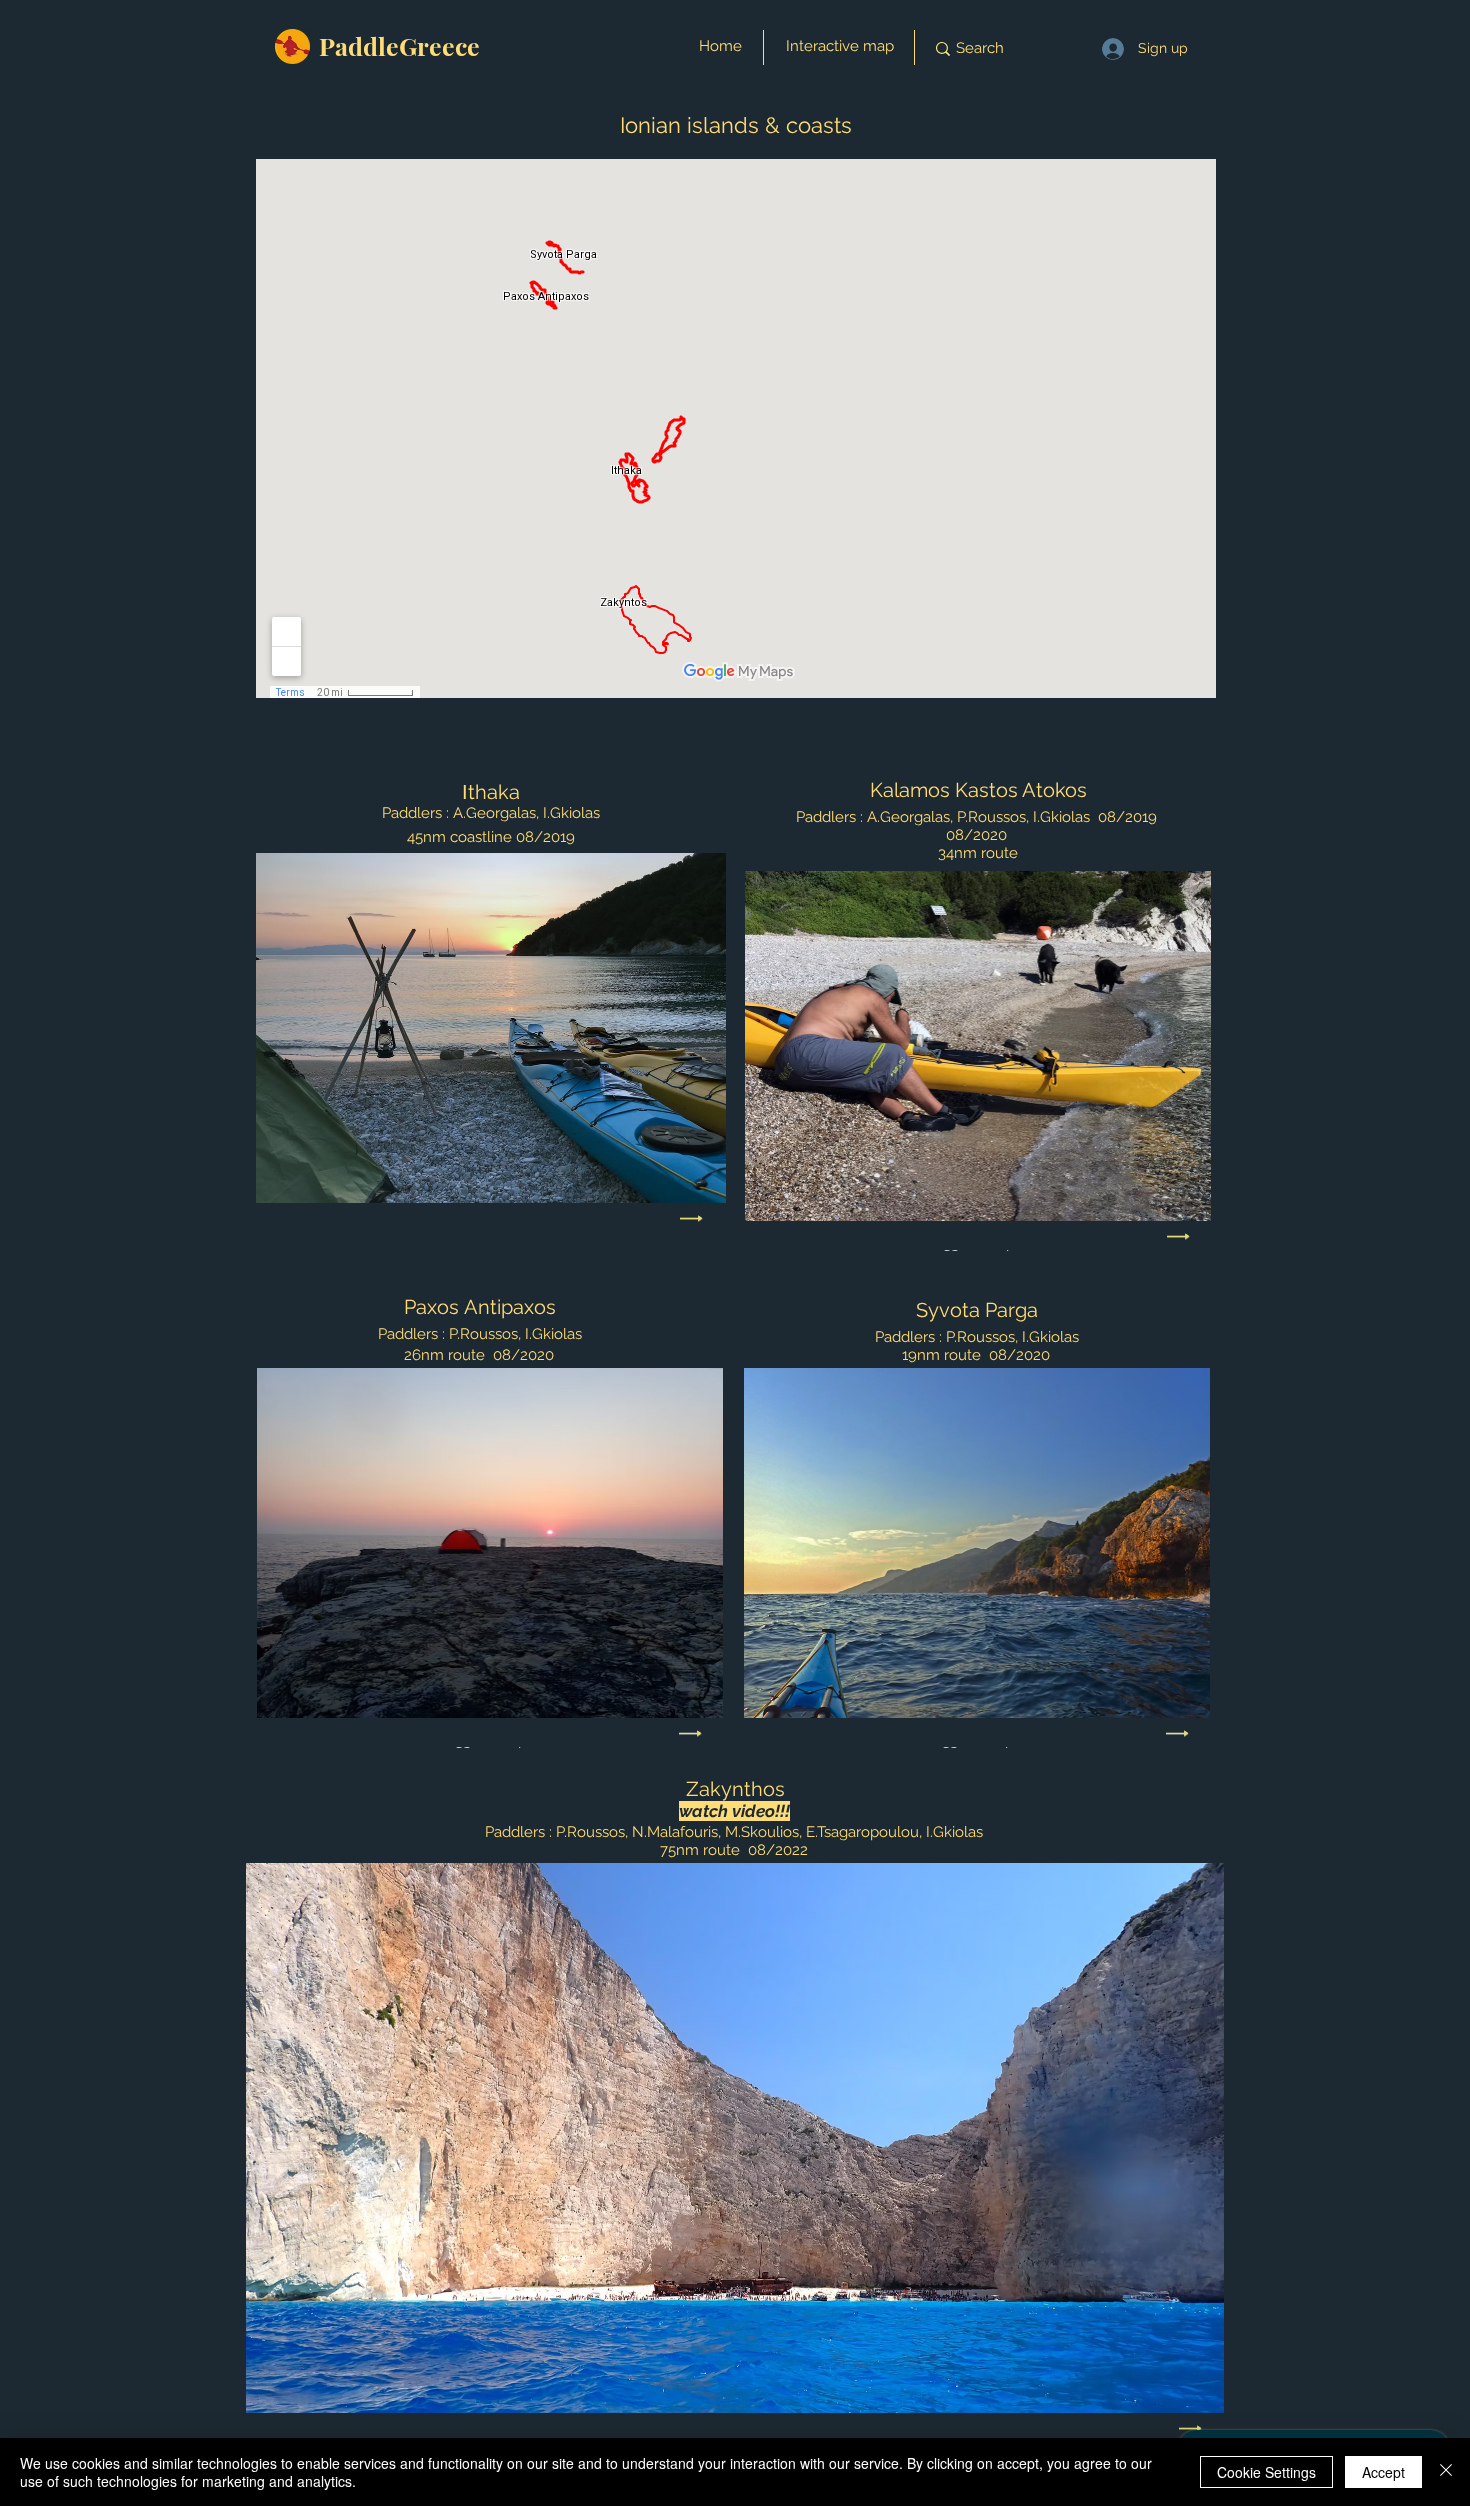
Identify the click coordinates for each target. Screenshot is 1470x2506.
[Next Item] (691, 1218)
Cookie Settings (1266, 2472)
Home (720, 46)
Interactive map (840, 46)
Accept (1383, 2472)
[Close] (1446, 2472)
